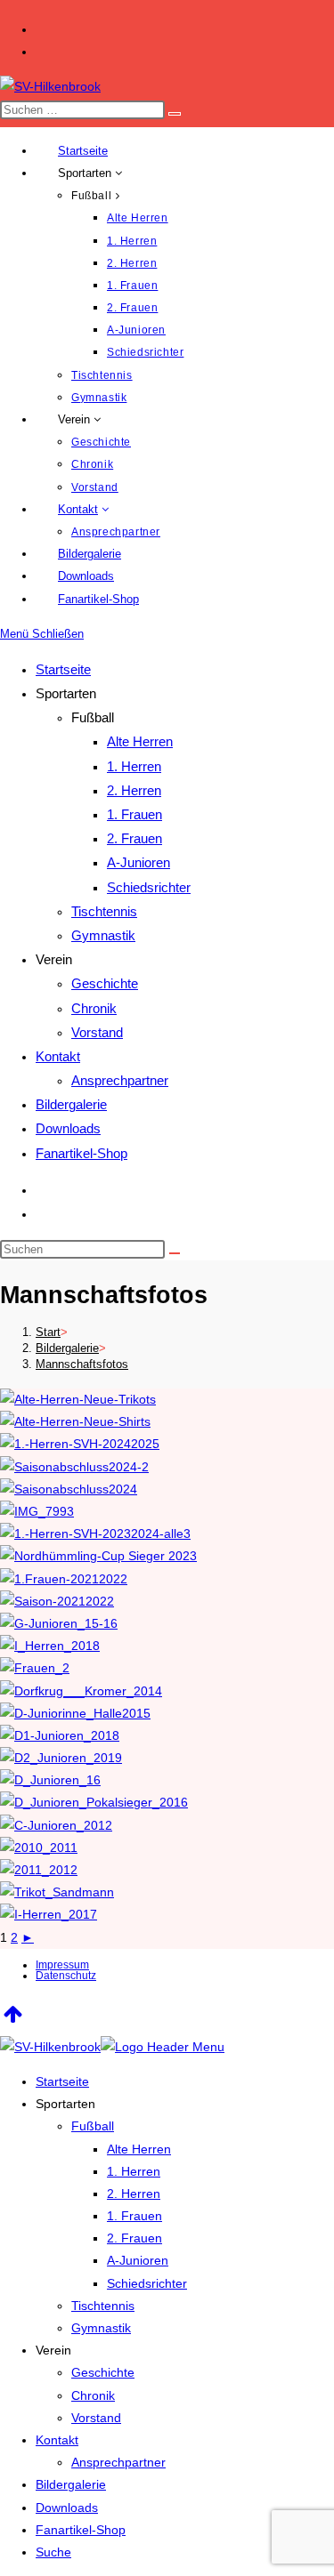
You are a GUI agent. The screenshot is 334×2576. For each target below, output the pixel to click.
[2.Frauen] (35, 1668)
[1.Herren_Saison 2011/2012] (39, 1870)
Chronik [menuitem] (93, 2395)
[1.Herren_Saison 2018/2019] (50, 1646)
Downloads (68, 1128)
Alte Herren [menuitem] (139, 2149)
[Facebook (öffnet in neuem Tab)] (44, 29)
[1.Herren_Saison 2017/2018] (49, 1914)
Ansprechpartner (120, 1080)
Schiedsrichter (149, 887)
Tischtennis (104, 911)
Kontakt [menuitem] (57, 2440)
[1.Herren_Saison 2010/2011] (39, 1847)
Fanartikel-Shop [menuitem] (81, 2530)
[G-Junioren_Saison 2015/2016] (59, 1623)
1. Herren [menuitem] (134, 2171)
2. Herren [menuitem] (134, 2194)
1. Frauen (134, 814)
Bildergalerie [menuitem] (71, 2484)
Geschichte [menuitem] (103, 2372)
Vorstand (97, 1032)
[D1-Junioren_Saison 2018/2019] (60, 1735)
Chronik (94, 1008)
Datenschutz (66, 1976)
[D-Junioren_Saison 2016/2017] (50, 1780)
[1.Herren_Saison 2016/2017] (57, 1892)
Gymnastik (103, 935)
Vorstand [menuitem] (96, 2418)
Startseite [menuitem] (62, 2081)
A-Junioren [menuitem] (138, 2260)
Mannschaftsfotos (82, 1364)
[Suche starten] (175, 1253)
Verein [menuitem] (53, 2350)
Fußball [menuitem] (93, 2126)
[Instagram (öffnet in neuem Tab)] (44, 52)
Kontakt (58, 1056)
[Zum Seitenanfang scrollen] (13, 2014)
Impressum (62, 1965)
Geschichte (105, 983)
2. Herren (134, 790)
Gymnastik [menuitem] (101, 2328)
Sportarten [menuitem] (65, 2104)
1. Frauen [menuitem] (134, 2216)
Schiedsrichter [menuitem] (147, 2283)
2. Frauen (134, 838)
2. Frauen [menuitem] (134, 2238)
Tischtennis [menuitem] (103, 2306)
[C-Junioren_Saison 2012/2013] (56, 1825)
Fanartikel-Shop (81, 1153)
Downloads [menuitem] (67, 2508)
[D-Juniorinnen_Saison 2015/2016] (75, 1713)
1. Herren (134, 766)
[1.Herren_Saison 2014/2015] (81, 1691)
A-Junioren (138, 862)
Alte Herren (140, 741)
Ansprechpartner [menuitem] (118, 2462)
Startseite (63, 669)
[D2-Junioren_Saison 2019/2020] (61, 1758)
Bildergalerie (71, 1104)
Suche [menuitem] (53, 2552)
